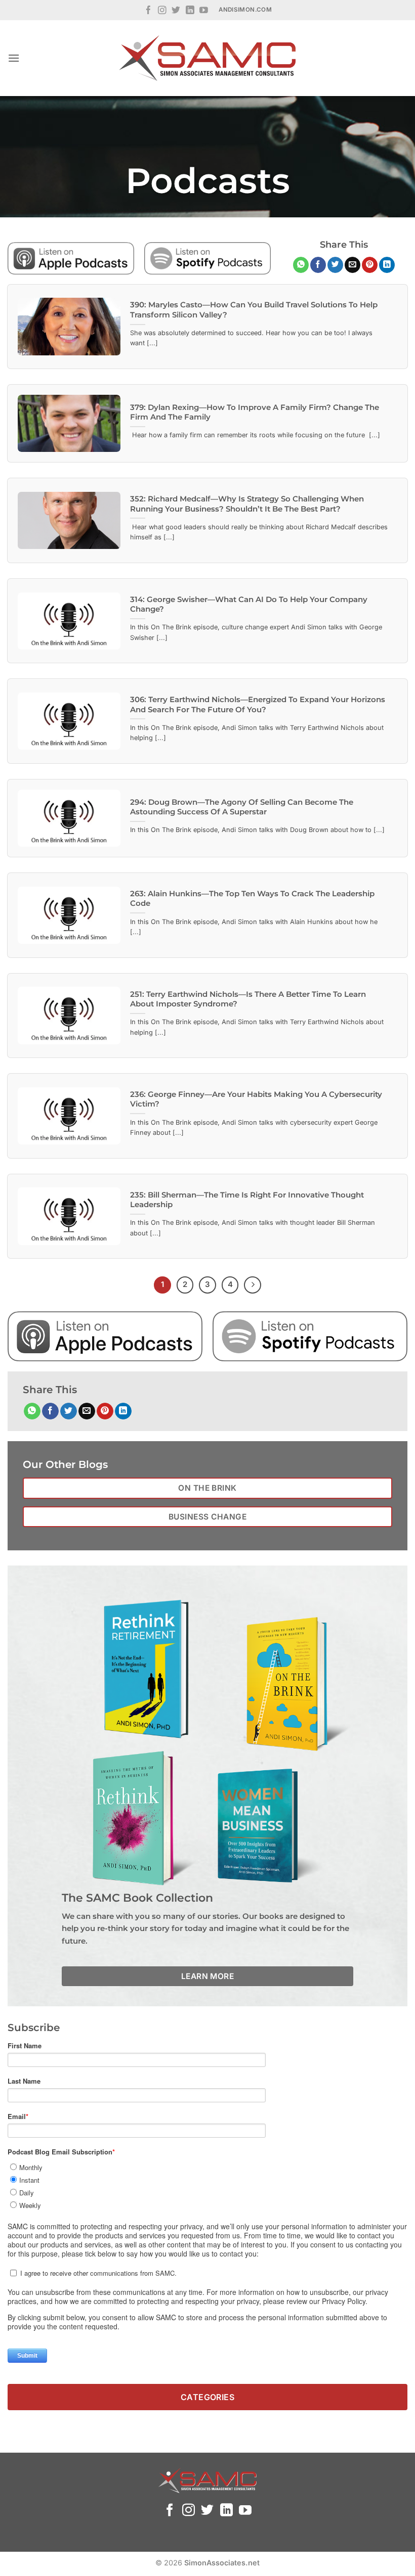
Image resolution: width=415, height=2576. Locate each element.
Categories (208, 2397)
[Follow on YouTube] (204, 11)
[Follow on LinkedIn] (190, 11)
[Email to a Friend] (352, 265)
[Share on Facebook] (318, 265)
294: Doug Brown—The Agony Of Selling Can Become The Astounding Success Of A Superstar (242, 807)
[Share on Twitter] (335, 265)
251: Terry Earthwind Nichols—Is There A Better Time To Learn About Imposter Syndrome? (248, 999)
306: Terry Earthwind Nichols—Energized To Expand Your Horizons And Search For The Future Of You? (258, 704)
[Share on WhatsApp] (301, 265)
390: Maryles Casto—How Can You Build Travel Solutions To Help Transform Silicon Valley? (254, 310)
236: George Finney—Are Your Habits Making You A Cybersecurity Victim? (256, 1099)
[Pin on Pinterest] (370, 265)
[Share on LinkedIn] (387, 265)
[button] (14, 58)
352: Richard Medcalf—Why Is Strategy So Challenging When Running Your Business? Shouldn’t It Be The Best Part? (247, 504)
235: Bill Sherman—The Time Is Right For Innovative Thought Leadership (247, 1200)
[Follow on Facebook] (149, 11)
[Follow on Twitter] (176, 11)
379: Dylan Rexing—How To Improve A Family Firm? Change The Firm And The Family (255, 412)
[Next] (253, 1285)
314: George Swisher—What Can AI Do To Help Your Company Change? (249, 604)
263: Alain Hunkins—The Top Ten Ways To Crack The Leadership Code (252, 899)
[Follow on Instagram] (162, 11)
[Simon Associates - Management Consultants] (207, 58)
